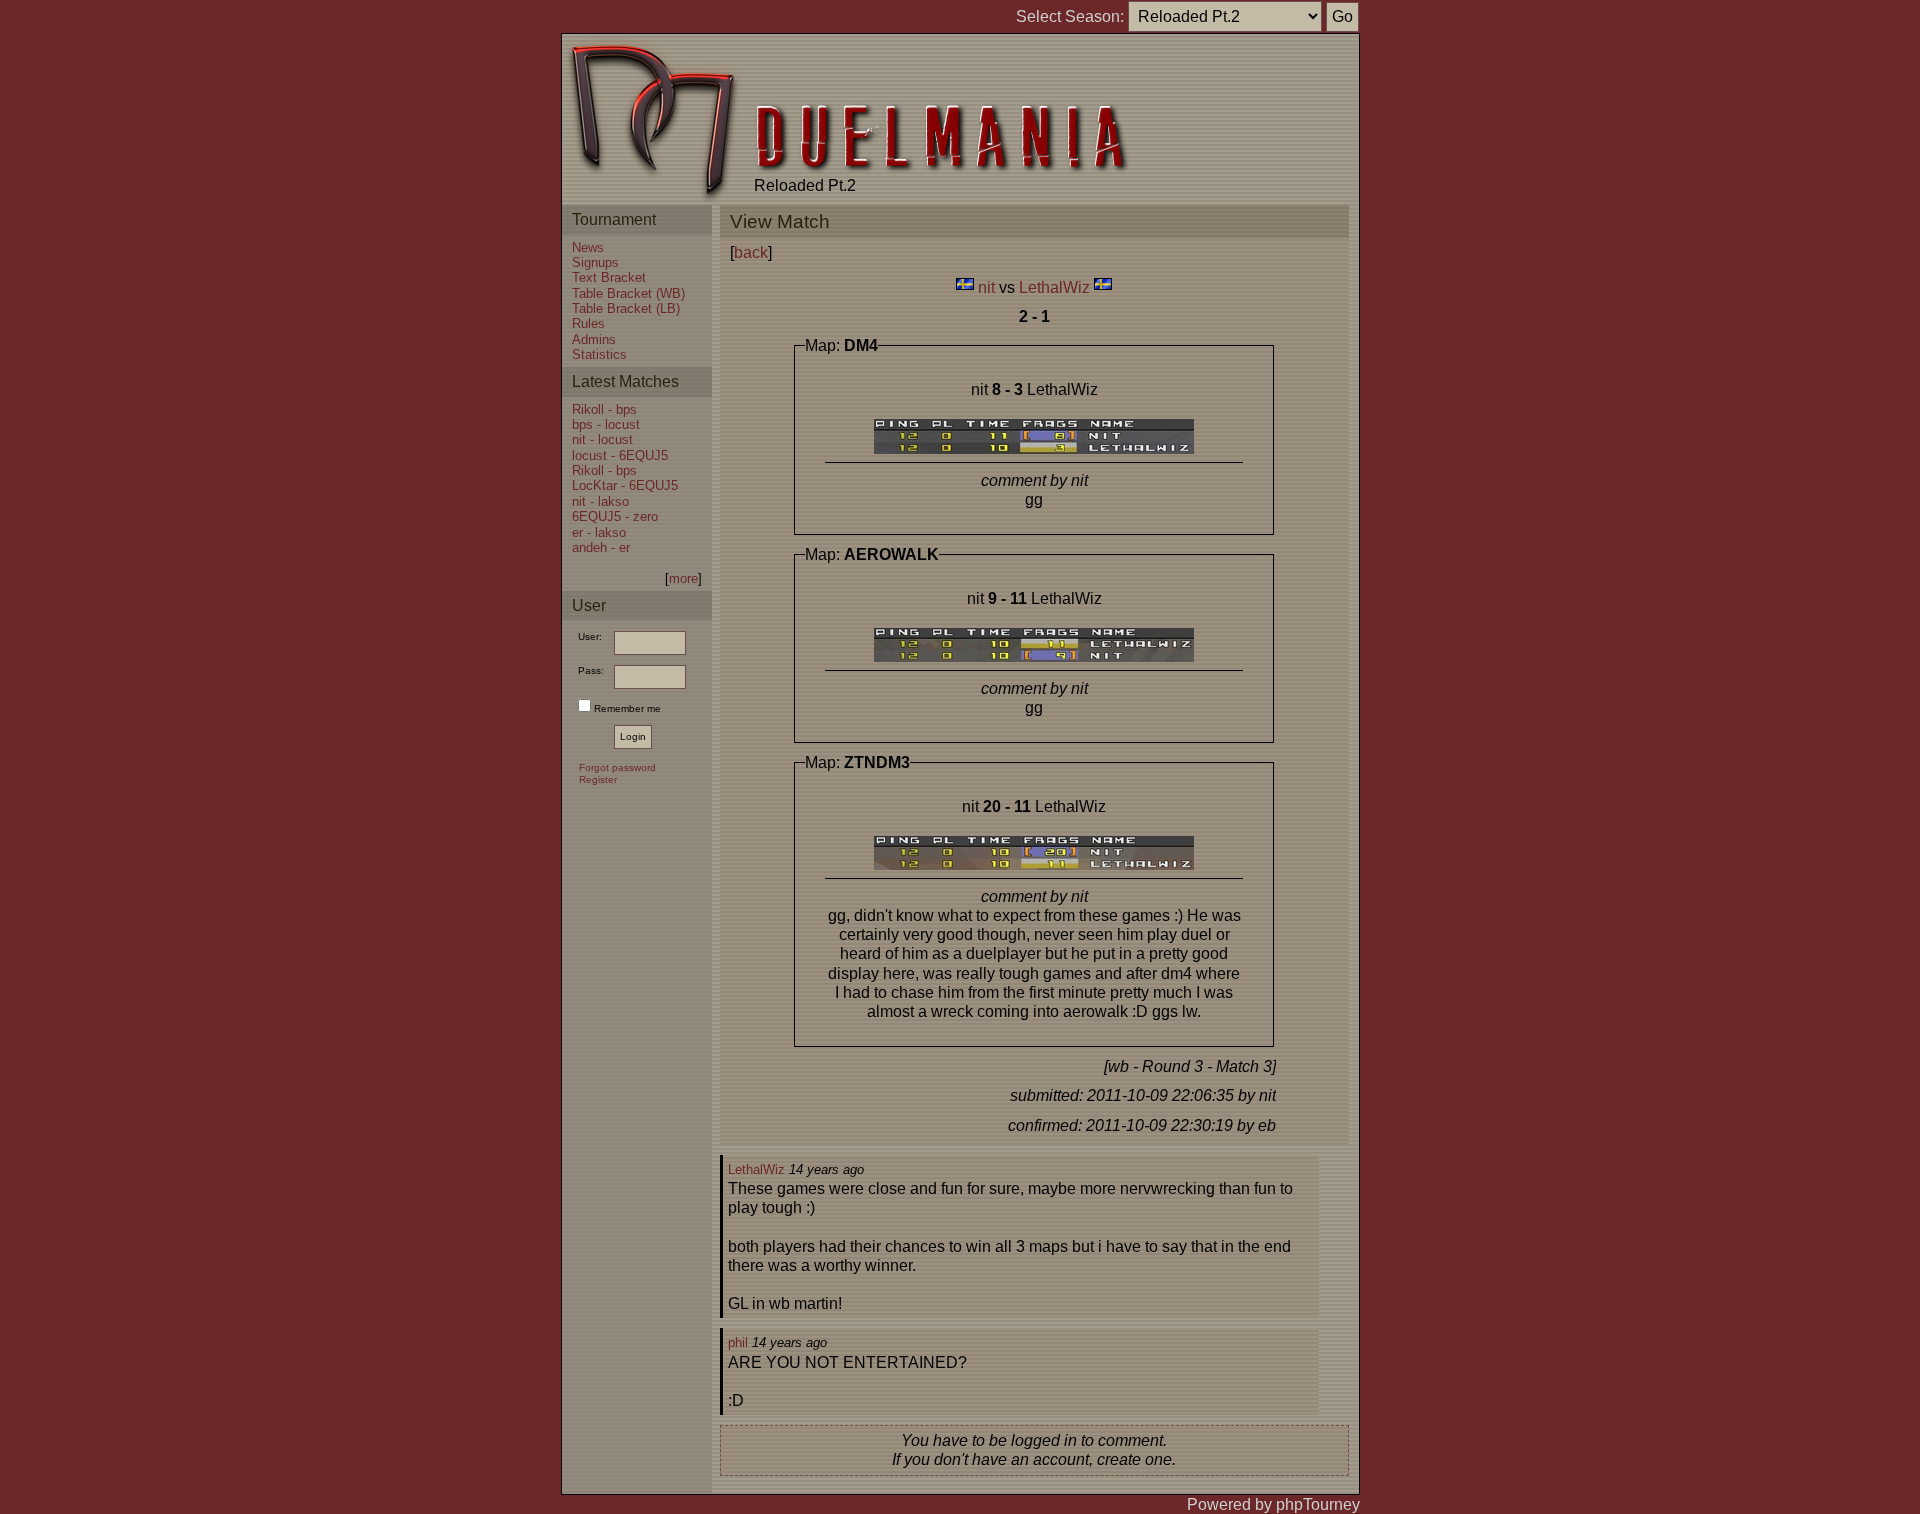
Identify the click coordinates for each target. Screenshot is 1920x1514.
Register (598, 779)
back (751, 252)
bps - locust (606, 424)
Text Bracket (609, 277)
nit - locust (602, 439)
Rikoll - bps (604, 409)
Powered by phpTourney (1273, 1504)
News (588, 247)
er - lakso (599, 532)
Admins (594, 339)
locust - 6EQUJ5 (620, 455)
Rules (588, 323)
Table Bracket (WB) (628, 293)
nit (986, 287)
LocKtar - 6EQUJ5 (625, 485)
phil (738, 1342)
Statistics (599, 354)
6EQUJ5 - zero (615, 516)
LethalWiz (1054, 287)
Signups (595, 262)
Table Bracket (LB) (626, 308)
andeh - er (601, 547)
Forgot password (617, 767)
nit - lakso (600, 501)
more (683, 578)
